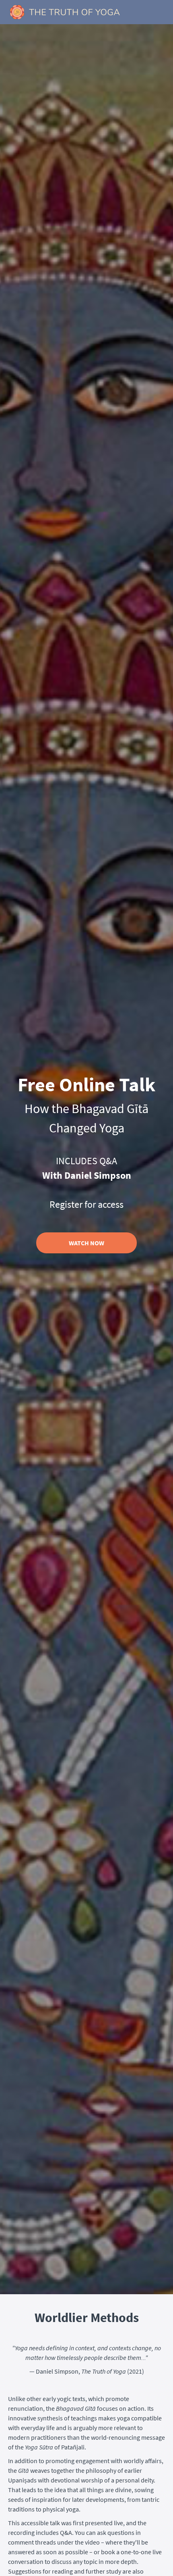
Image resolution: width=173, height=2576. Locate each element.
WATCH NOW (86, 1243)
